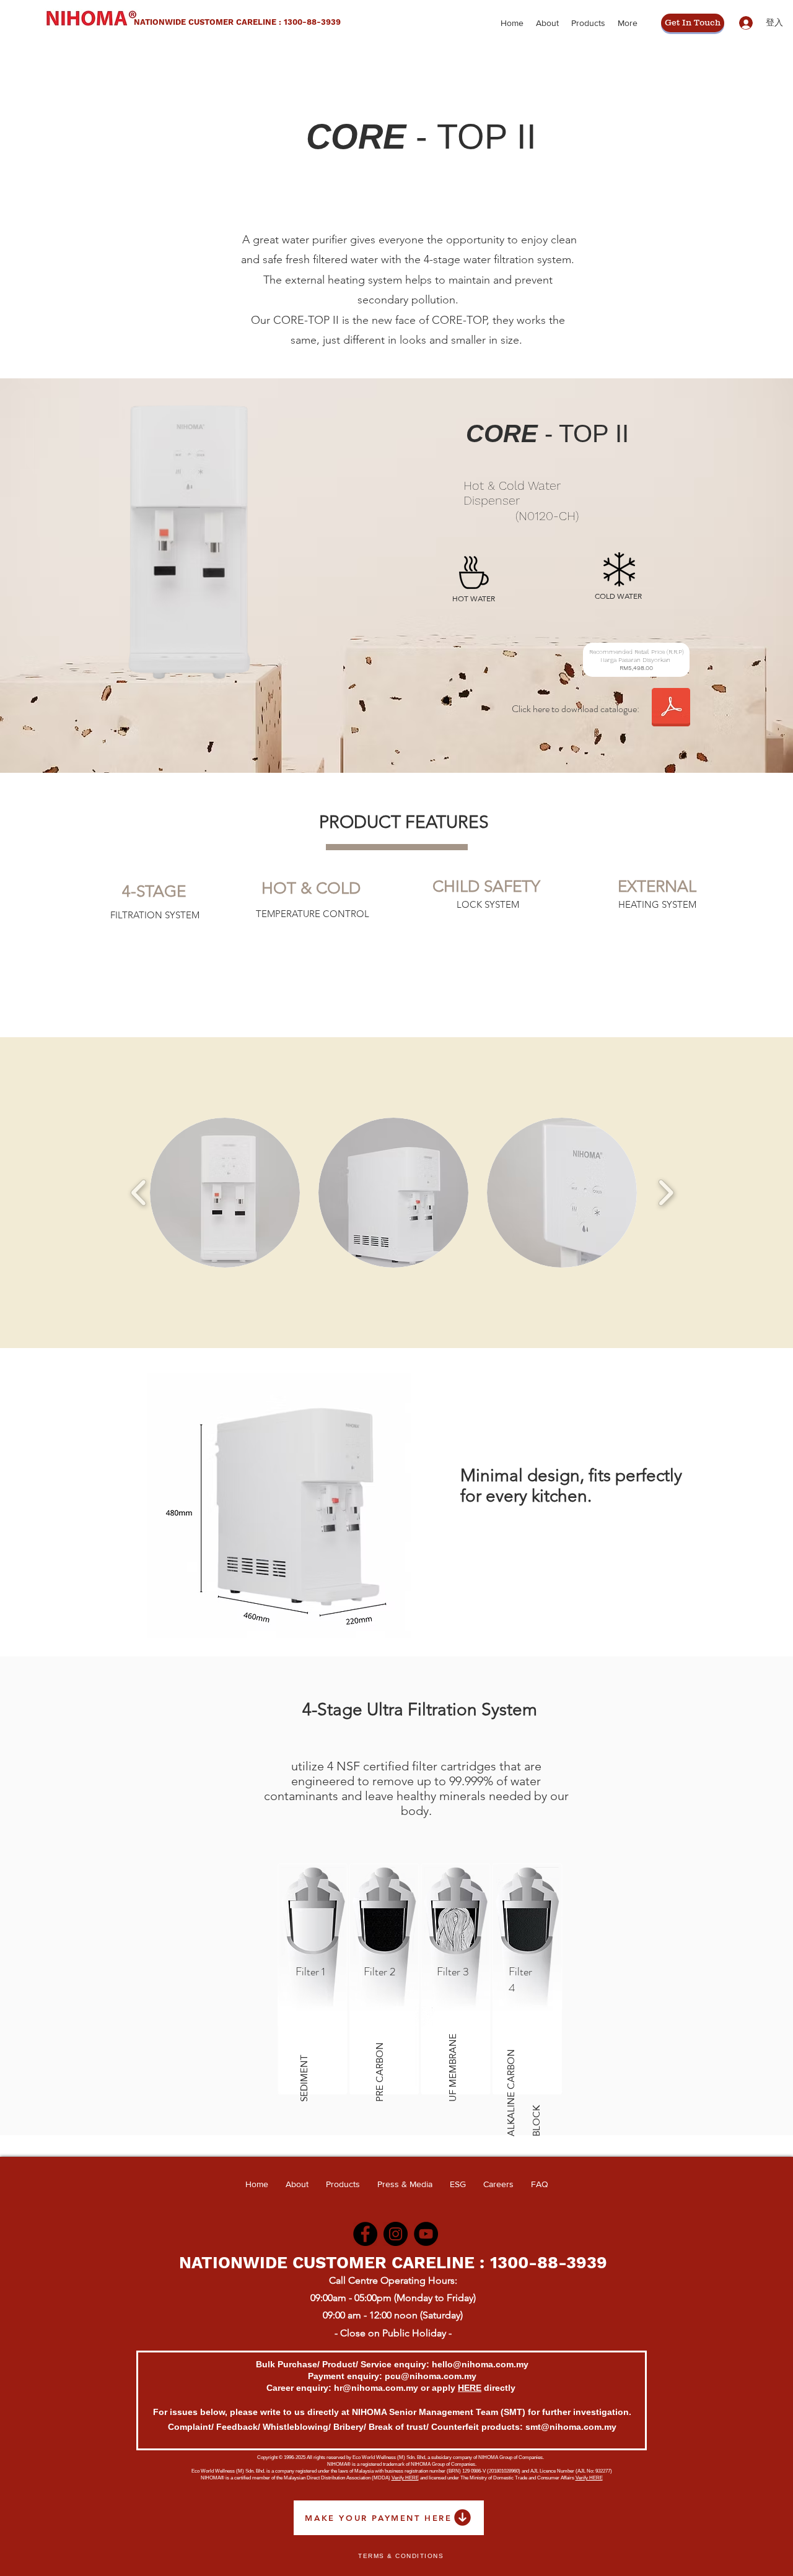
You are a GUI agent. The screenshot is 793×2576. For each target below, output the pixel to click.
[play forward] (666, 1193)
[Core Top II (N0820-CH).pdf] (671, 709)
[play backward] (139, 1193)
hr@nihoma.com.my (376, 2388)
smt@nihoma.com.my (571, 2427)
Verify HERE (405, 2478)
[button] (225, 1193)
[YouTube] (426, 2234)
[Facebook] (365, 2234)
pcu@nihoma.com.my (431, 2376)
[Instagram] (396, 2234)
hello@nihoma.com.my (480, 2364)
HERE (470, 2388)
